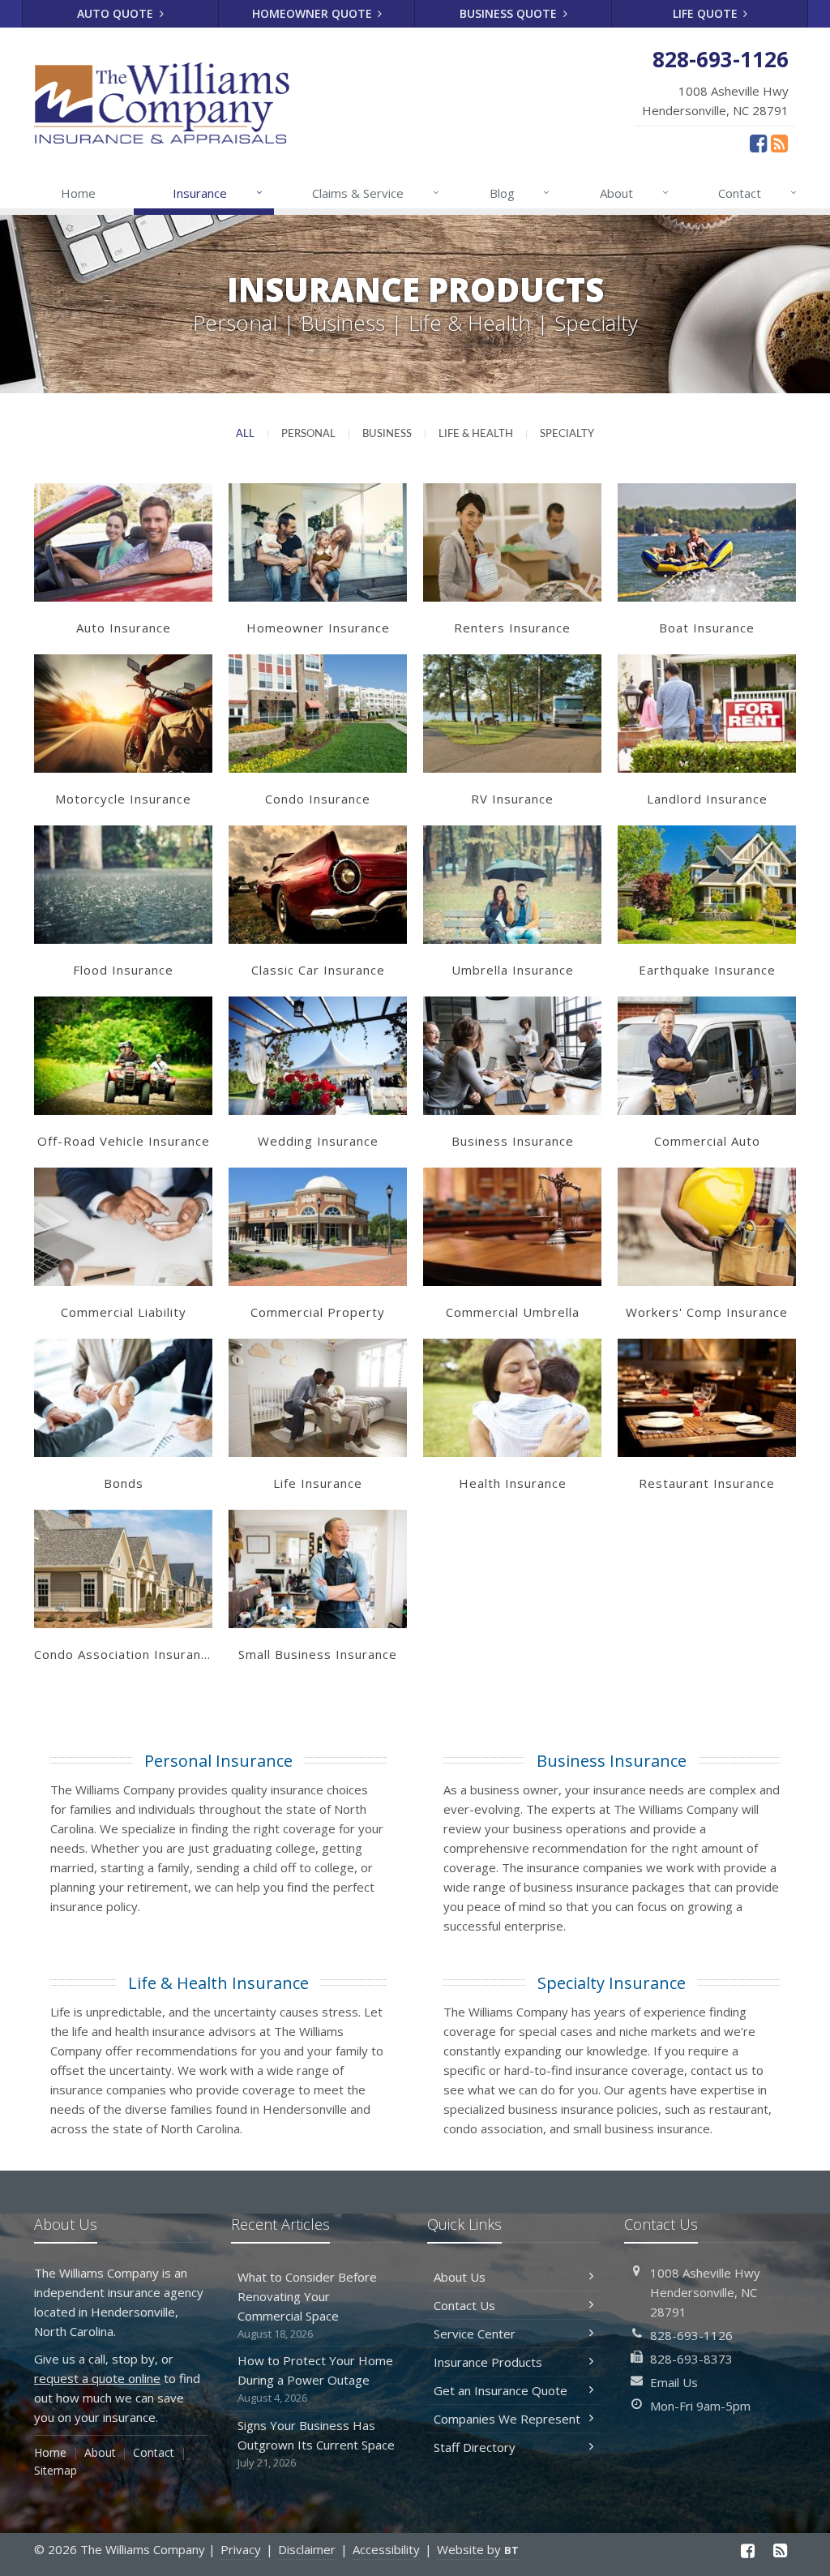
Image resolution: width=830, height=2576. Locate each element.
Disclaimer (307, 2549)
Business (387, 434)
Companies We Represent (507, 2419)
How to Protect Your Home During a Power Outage (315, 2379)
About (634, 193)
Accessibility (386, 2549)
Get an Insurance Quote (501, 2390)
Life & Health (476, 434)
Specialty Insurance (612, 1983)
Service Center (475, 2334)
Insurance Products (488, 2362)
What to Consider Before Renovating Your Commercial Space (307, 2305)
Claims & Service (376, 193)
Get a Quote (123, 559)
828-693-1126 (691, 2335)
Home (78, 193)
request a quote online (97, 2378)
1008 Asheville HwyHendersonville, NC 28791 (705, 2292)
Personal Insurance (218, 1761)
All (245, 434)
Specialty (567, 434)
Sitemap (56, 2470)
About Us (460, 2277)
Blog (520, 193)
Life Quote (707, 13)
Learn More (123, 525)
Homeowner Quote (314, 13)
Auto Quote (117, 13)
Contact (757, 193)
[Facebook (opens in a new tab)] (758, 143)
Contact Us (464, 2305)
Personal (308, 434)
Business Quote (510, 13)
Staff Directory (475, 2447)
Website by (478, 2549)
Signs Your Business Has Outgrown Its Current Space (316, 2443)
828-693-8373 (691, 2359)
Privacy (241, 2549)
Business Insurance (612, 1761)
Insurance (218, 193)
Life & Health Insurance (218, 1983)
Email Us (674, 2382)
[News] (779, 143)
